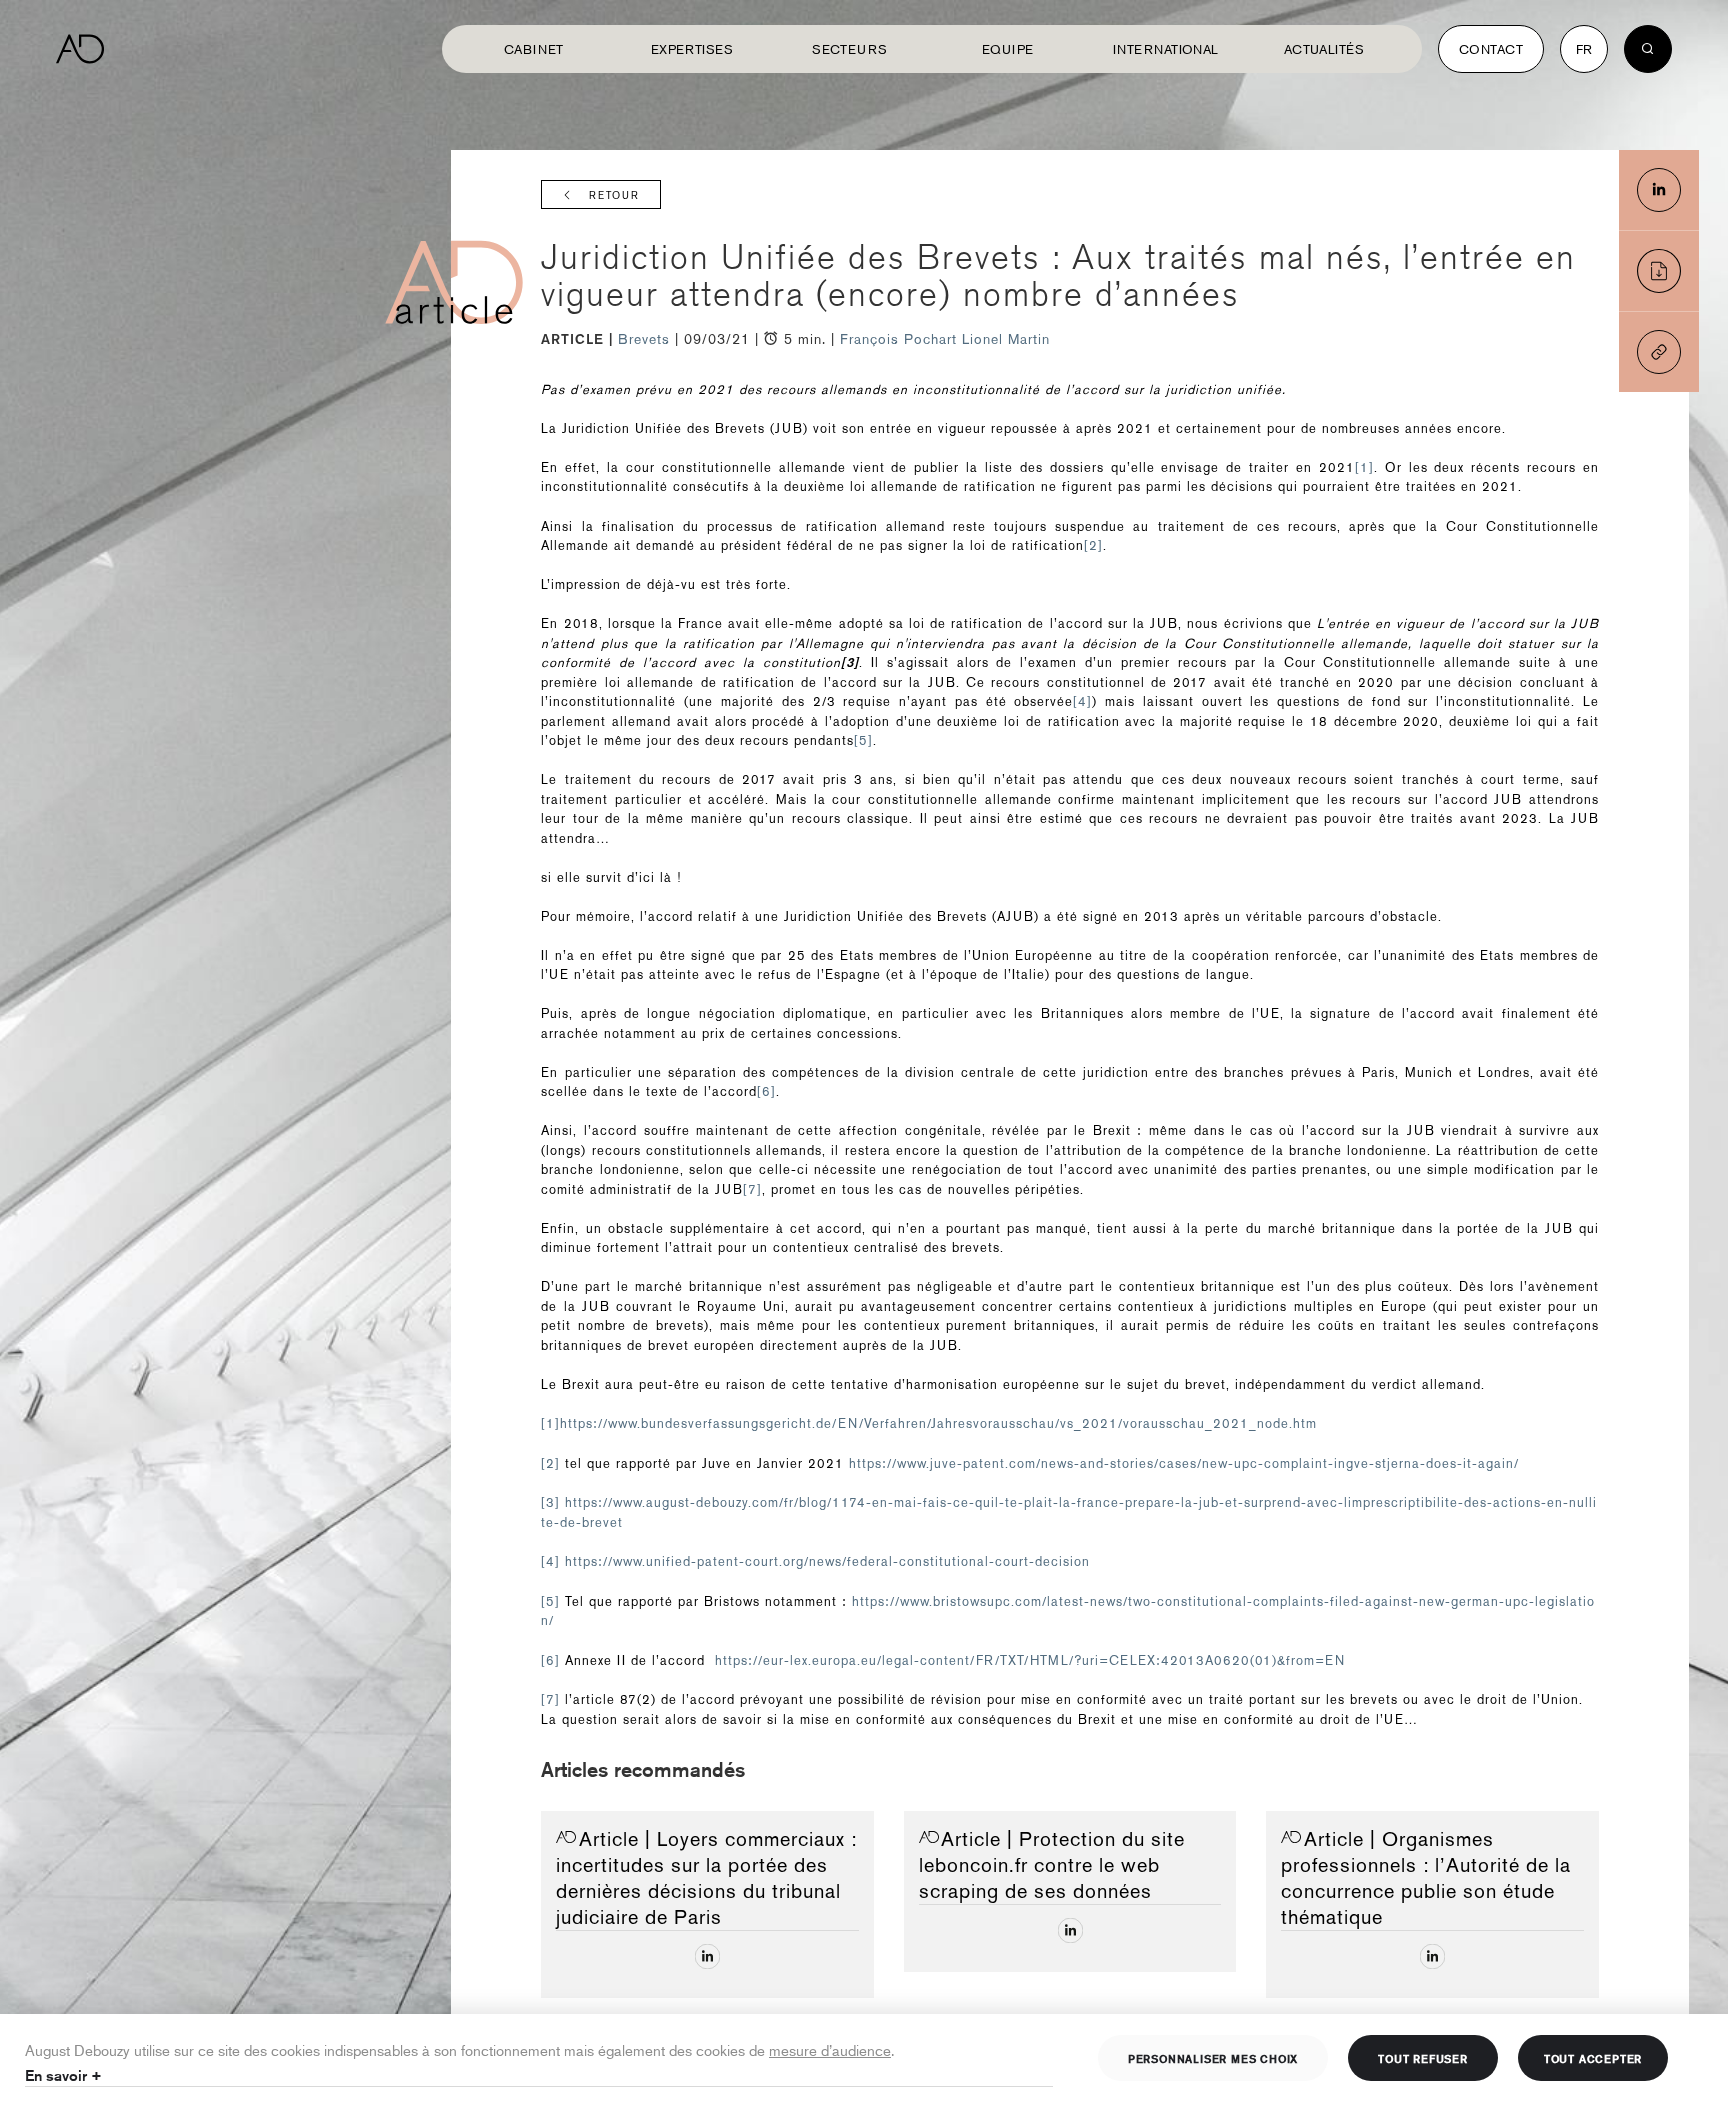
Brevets (646, 339)
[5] (863, 740)
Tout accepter (1593, 2058)
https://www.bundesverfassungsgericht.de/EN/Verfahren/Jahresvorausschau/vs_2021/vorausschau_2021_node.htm (938, 1423)
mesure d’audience (830, 2049)
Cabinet (534, 49)
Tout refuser (1423, 2058)
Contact (1491, 49)
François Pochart (898, 339)
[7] (752, 1189)
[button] (1659, 352)
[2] (1093, 545)
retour (614, 195)
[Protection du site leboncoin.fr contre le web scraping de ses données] (1070, 1930)
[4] (1082, 701)
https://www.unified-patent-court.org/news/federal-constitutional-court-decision (827, 1561)
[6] (766, 1091)
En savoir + (63, 2075)
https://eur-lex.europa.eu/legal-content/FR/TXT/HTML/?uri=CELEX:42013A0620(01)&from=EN (1030, 1660)
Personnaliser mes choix (1213, 2058)
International (1166, 49)
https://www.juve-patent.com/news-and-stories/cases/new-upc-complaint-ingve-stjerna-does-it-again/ (1184, 1463)
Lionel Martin (1006, 339)
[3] (550, 1502)
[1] (1364, 467)
